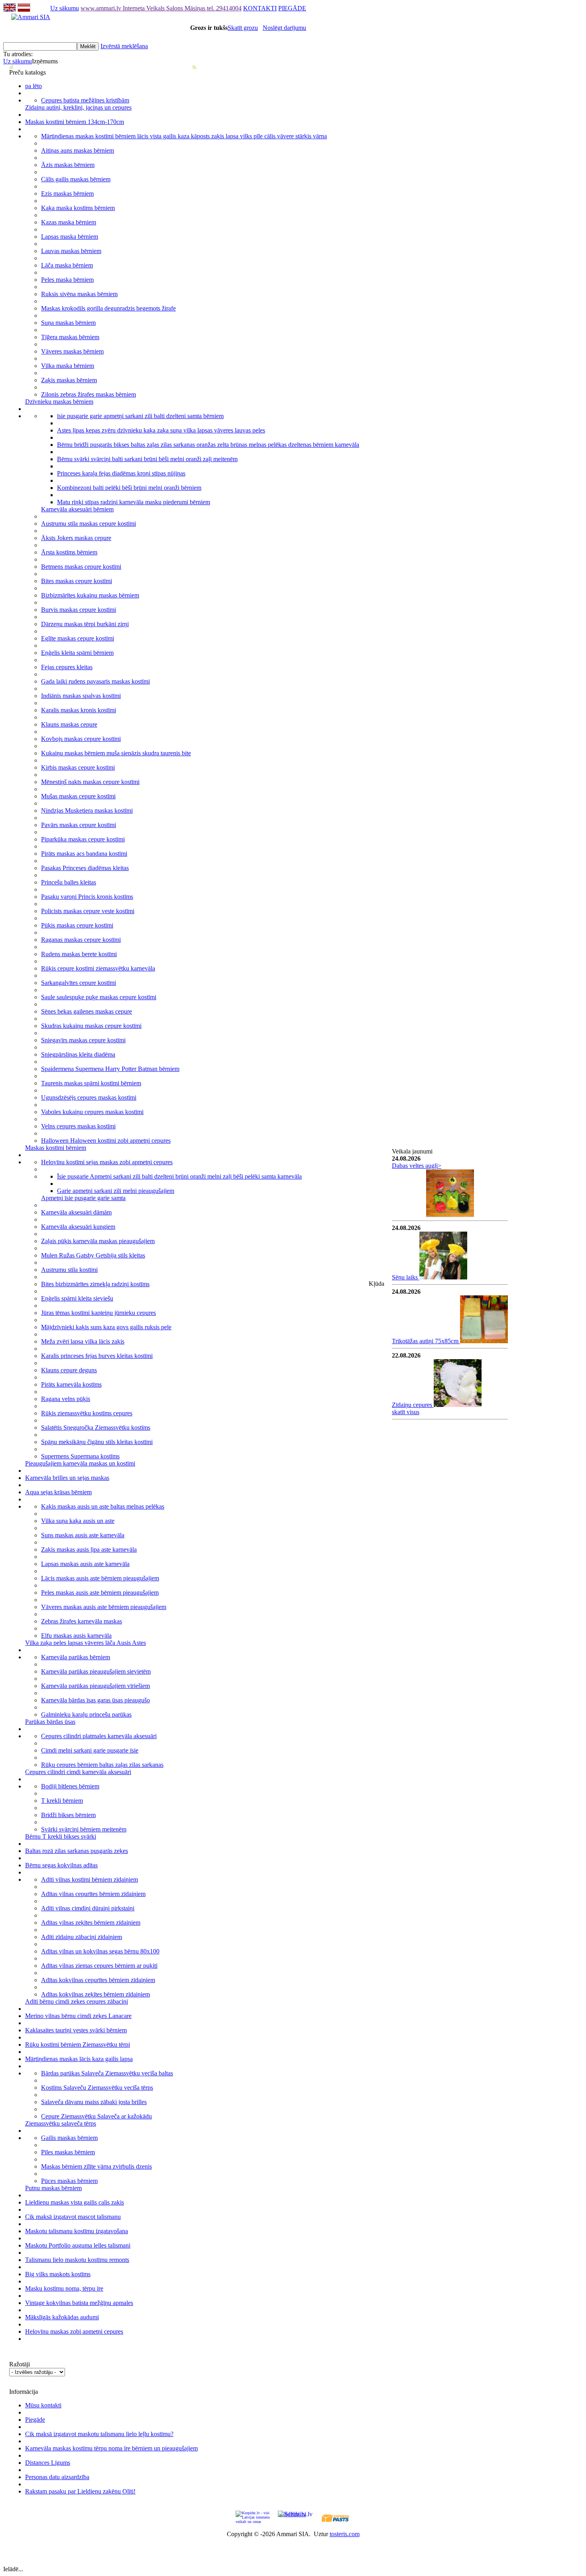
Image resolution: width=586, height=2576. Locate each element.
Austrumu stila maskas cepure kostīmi (88, 524)
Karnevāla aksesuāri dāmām (76, 1212)
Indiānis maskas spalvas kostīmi (81, 696)
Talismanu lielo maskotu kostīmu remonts (77, 2260)
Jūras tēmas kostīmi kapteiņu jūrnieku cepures (98, 1313)
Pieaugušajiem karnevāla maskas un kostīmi (80, 1463)
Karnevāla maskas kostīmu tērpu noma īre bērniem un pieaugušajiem (111, 2448)
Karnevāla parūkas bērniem (76, 1657)
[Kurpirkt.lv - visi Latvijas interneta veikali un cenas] (253, 2517)
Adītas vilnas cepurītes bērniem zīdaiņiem (93, 1894)
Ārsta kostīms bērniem (69, 552)
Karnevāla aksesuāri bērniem (77, 509)
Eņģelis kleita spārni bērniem (77, 653)
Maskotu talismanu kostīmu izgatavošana (77, 2231)
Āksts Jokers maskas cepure (76, 538)
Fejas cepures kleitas (67, 667)
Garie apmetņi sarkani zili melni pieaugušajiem (116, 1191)
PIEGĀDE (292, 8)
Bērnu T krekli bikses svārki (61, 1836)
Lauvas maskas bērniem (71, 251)
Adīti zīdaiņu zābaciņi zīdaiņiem (82, 1937)
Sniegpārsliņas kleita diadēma (78, 1054)
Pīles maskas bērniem (68, 2152)
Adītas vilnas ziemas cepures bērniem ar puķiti (99, 1966)
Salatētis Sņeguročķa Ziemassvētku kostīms (96, 1428)
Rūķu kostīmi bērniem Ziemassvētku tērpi (78, 2044)
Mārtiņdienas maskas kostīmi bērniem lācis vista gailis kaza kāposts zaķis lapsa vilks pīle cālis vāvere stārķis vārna (184, 136)
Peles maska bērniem (67, 280)
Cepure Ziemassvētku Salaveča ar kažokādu (96, 2116)
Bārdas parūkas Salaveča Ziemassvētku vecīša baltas (107, 2073)
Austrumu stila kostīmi (69, 1270)
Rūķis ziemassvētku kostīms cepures (87, 1413)
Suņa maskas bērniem (68, 323)
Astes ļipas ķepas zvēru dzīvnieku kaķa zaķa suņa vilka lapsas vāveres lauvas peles (161, 430)
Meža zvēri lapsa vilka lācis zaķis (83, 1341)
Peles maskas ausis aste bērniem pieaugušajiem (100, 1593)
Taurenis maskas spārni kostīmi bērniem (91, 1083)
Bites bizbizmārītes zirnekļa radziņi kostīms (95, 1284)
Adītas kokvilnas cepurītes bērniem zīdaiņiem (98, 1980)
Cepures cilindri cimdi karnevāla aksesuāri (78, 1772)
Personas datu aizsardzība (57, 2477)
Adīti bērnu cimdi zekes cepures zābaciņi (77, 2001)
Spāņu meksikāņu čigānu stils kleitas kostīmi (97, 1442)
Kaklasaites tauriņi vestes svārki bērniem (76, 2030)
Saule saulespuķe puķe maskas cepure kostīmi (99, 997)
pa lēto (33, 86)
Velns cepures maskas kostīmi (78, 1126)
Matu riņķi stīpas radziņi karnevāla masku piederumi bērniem (134, 502)
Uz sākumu (65, 8)
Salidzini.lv (292, 2514)
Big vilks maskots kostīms (58, 2274)
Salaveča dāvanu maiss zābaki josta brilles (94, 2102)
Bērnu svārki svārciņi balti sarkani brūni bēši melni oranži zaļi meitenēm (147, 459)
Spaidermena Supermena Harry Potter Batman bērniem (110, 1069)
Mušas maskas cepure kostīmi (78, 796)
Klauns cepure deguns (69, 1370)
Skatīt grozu (243, 28)
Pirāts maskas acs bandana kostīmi (84, 854)
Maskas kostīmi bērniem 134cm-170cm (75, 122)
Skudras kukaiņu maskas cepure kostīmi (91, 1026)
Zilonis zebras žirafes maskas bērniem (88, 394)
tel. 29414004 (224, 8)
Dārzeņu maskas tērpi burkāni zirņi (85, 624)
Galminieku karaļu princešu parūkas (86, 1714)
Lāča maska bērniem (67, 265)
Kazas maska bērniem (69, 222)
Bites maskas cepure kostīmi (77, 581)
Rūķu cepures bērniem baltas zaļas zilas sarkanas (102, 1765)
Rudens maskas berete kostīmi (79, 954)
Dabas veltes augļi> (417, 1166)
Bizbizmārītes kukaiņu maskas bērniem (90, 595)
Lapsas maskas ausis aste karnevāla (85, 1564)
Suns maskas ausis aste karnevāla (83, 1535)
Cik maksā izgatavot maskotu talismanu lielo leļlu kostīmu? (99, 2434)
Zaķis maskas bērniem (69, 380)
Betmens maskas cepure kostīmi (81, 567)
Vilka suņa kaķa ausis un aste (78, 1521)
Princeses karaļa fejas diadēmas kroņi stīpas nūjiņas (121, 473)
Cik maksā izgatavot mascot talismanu (73, 2217)
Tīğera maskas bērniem (70, 337)
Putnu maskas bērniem (53, 2188)
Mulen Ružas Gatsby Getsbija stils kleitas (93, 1255)
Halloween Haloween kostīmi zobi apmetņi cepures (106, 1141)
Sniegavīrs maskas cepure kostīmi (83, 1040)
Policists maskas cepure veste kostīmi (88, 911)
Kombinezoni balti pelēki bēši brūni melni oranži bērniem (129, 488)
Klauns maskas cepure (69, 724)
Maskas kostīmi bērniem (56, 1148)
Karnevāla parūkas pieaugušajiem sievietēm (96, 1671)
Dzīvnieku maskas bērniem (59, 402)
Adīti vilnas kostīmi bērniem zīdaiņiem (89, 1879)
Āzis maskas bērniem (68, 165)
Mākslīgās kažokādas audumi (62, 2317)
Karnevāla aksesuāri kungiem (78, 1227)
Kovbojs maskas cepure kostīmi (81, 739)
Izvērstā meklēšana (124, 46)
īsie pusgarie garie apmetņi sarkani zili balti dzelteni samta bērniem (140, 416)
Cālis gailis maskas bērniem (76, 179)
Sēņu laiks (406, 1277)
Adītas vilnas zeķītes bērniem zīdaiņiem (91, 1923)
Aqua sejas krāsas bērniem (58, 1492)
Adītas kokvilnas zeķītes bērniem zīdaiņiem (95, 1994)
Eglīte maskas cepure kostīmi (78, 638)
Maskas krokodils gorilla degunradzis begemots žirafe (108, 308)
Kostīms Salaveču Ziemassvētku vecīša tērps (97, 2088)
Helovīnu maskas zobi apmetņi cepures (74, 2331)
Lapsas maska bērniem (70, 237)
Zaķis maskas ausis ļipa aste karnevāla (89, 1549)
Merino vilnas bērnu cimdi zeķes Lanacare (78, 2016)
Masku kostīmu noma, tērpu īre (64, 2288)
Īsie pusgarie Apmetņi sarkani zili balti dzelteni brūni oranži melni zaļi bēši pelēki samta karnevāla (179, 1176)
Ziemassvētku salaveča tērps (61, 2123)
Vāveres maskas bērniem (72, 351)
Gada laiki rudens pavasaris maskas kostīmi (95, 681)
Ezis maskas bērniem (67, 194)
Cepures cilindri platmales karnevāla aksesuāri (99, 1736)
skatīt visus (406, 1412)
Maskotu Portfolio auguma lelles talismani (78, 2245)
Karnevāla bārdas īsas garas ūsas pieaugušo (95, 1700)
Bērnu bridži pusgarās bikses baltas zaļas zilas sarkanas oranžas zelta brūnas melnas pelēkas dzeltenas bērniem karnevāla (208, 445)
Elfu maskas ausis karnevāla (76, 1636)
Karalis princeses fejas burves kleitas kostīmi (97, 1356)
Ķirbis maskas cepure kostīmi (78, 767)
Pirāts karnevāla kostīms (71, 1384)
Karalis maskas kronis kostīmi (79, 710)
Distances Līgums (48, 2463)
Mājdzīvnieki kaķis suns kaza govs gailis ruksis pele (106, 1327)
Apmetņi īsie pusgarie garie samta (83, 1198)
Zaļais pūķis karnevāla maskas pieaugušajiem (98, 1241)
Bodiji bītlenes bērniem (70, 1786)
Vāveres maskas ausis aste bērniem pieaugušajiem (104, 1607)
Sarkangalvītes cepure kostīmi (79, 983)
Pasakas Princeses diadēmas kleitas (85, 868)
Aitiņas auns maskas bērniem (78, 150)
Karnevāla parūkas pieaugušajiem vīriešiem (95, 1686)
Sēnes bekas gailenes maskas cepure (87, 1011)
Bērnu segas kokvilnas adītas (61, 1865)
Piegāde (35, 2420)
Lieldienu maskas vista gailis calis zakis (75, 2202)
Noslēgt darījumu (284, 28)
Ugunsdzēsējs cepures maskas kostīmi (89, 1097)
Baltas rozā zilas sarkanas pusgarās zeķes (77, 1851)
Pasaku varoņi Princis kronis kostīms (87, 897)
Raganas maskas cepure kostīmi (81, 940)
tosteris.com (345, 2534)
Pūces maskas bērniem (69, 2181)
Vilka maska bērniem (68, 366)
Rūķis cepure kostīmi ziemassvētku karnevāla (98, 968)
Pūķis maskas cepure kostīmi (77, 925)
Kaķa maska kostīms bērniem (78, 208)
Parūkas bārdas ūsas (50, 1722)
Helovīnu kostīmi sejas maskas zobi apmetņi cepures (107, 1162)
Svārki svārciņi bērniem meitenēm (84, 1829)
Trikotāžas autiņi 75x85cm (426, 1341)
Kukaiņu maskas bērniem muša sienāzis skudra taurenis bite (116, 753)
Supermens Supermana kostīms (80, 1456)
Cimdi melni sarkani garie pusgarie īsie (90, 1750)
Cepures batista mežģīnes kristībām (85, 100)
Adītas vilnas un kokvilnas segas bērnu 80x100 (100, 1951)
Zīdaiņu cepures (413, 1405)
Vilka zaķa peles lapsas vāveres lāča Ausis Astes (86, 1643)
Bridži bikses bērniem (68, 1815)
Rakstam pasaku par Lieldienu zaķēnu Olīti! (80, 2491)
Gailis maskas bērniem (69, 2138)
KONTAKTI (260, 8)
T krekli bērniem (62, 1801)
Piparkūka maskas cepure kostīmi (83, 839)
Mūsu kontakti (43, 2405)
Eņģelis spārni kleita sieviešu (77, 1298)
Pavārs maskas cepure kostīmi (79, 825)
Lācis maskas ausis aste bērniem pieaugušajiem (100, 1578)
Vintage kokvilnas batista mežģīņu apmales (79, 2303)
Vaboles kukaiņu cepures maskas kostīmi (92, 1112)
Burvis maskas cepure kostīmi (79, 610)
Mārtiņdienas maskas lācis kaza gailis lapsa (79, 2059)
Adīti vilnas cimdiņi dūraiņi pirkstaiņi (88, 1908)
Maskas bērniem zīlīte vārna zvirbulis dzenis (96, 2166)
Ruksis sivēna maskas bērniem (79, 294)
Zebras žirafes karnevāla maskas (82, 1621)
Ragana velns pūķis (66, 1399)
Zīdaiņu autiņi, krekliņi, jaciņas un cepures (78, 107)
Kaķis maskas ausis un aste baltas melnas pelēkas (103, 1506)
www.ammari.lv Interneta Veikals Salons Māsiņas (144, 8)
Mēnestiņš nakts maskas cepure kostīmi (90, 782)
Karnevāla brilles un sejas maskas (67, 1478)
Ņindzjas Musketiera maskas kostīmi (87, 811)
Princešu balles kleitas (69, 882)
